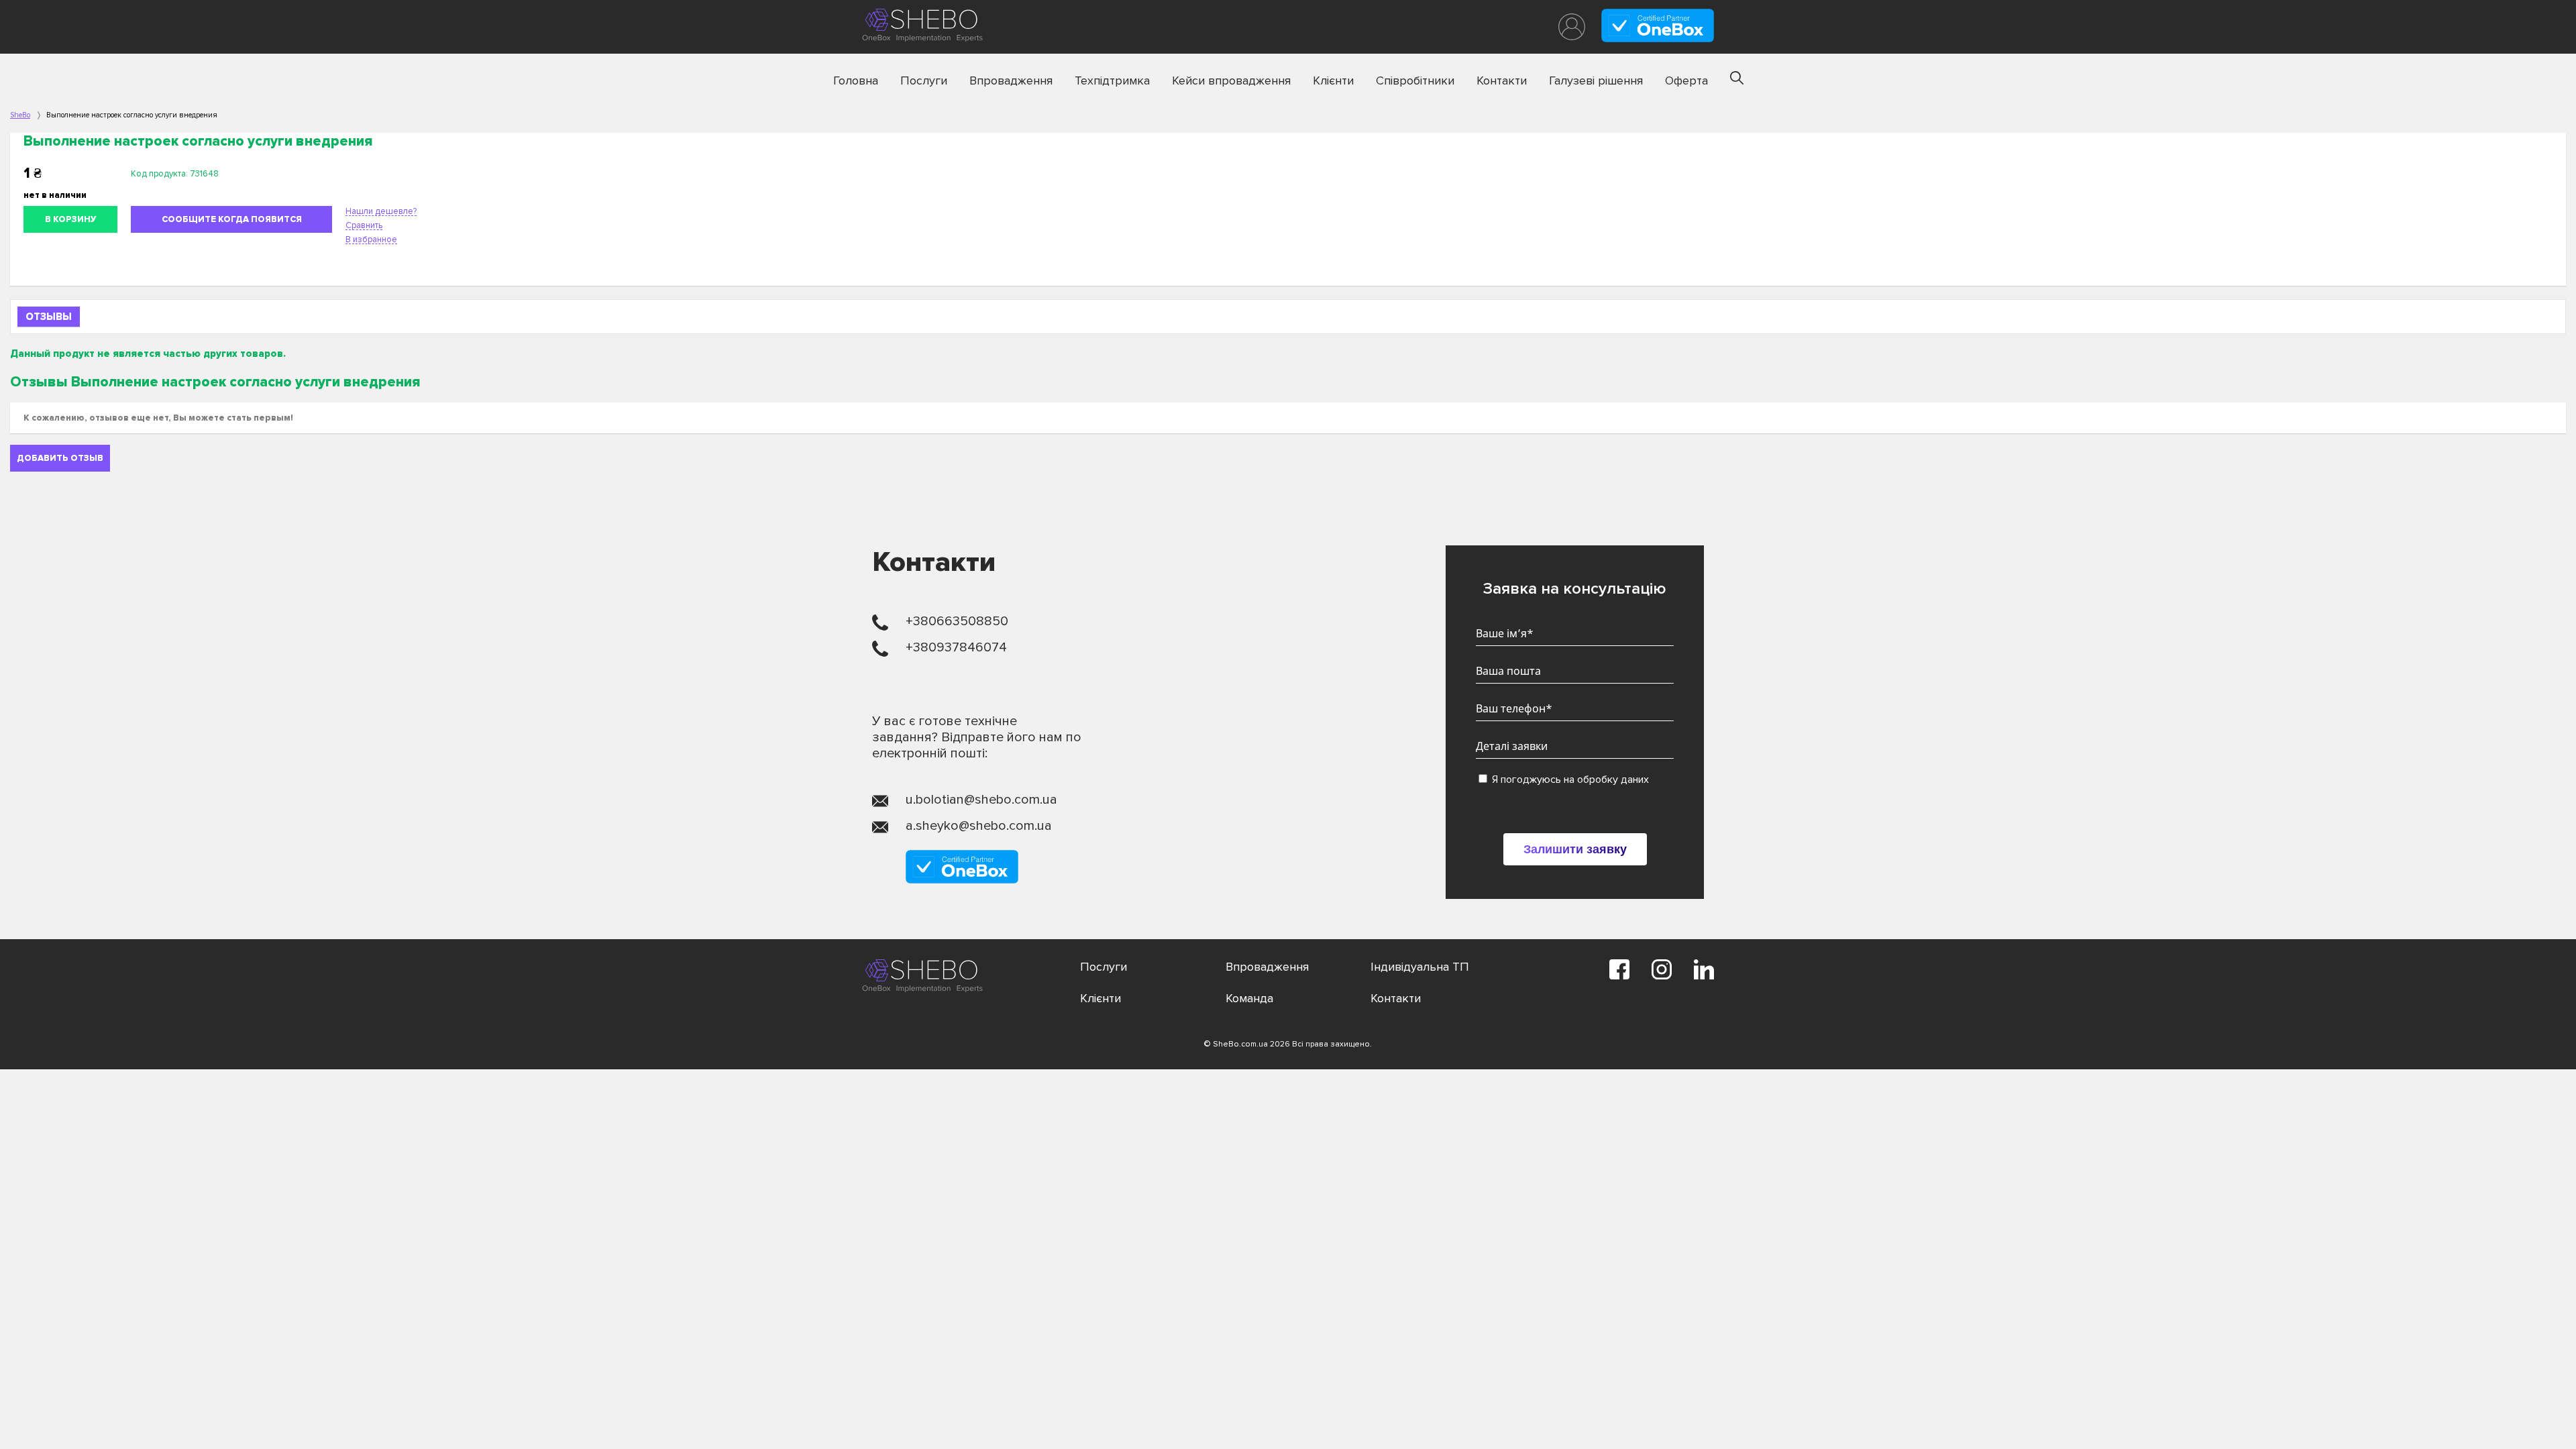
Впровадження (1011, 80)
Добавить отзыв (60, 458)
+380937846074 (956, 647)
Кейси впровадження (1231, 80)
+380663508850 (957, 621)
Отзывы (49, 317)
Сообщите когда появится (232, 219)
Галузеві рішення (1596, 80)
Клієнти (1333, 80)
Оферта (1686, 80)
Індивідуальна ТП (1420, 967)
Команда (1249, 998)
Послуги (924, 80)
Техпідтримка (1112, 80)
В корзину (71, 219)
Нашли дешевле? (381, 211)
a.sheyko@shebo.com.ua (979, 826)
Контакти (1502, 80)
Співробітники (1415, 80)
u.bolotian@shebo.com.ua (981, 800)
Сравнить (364, 225)
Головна (856, 80)
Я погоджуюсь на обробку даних (1569, 780)
